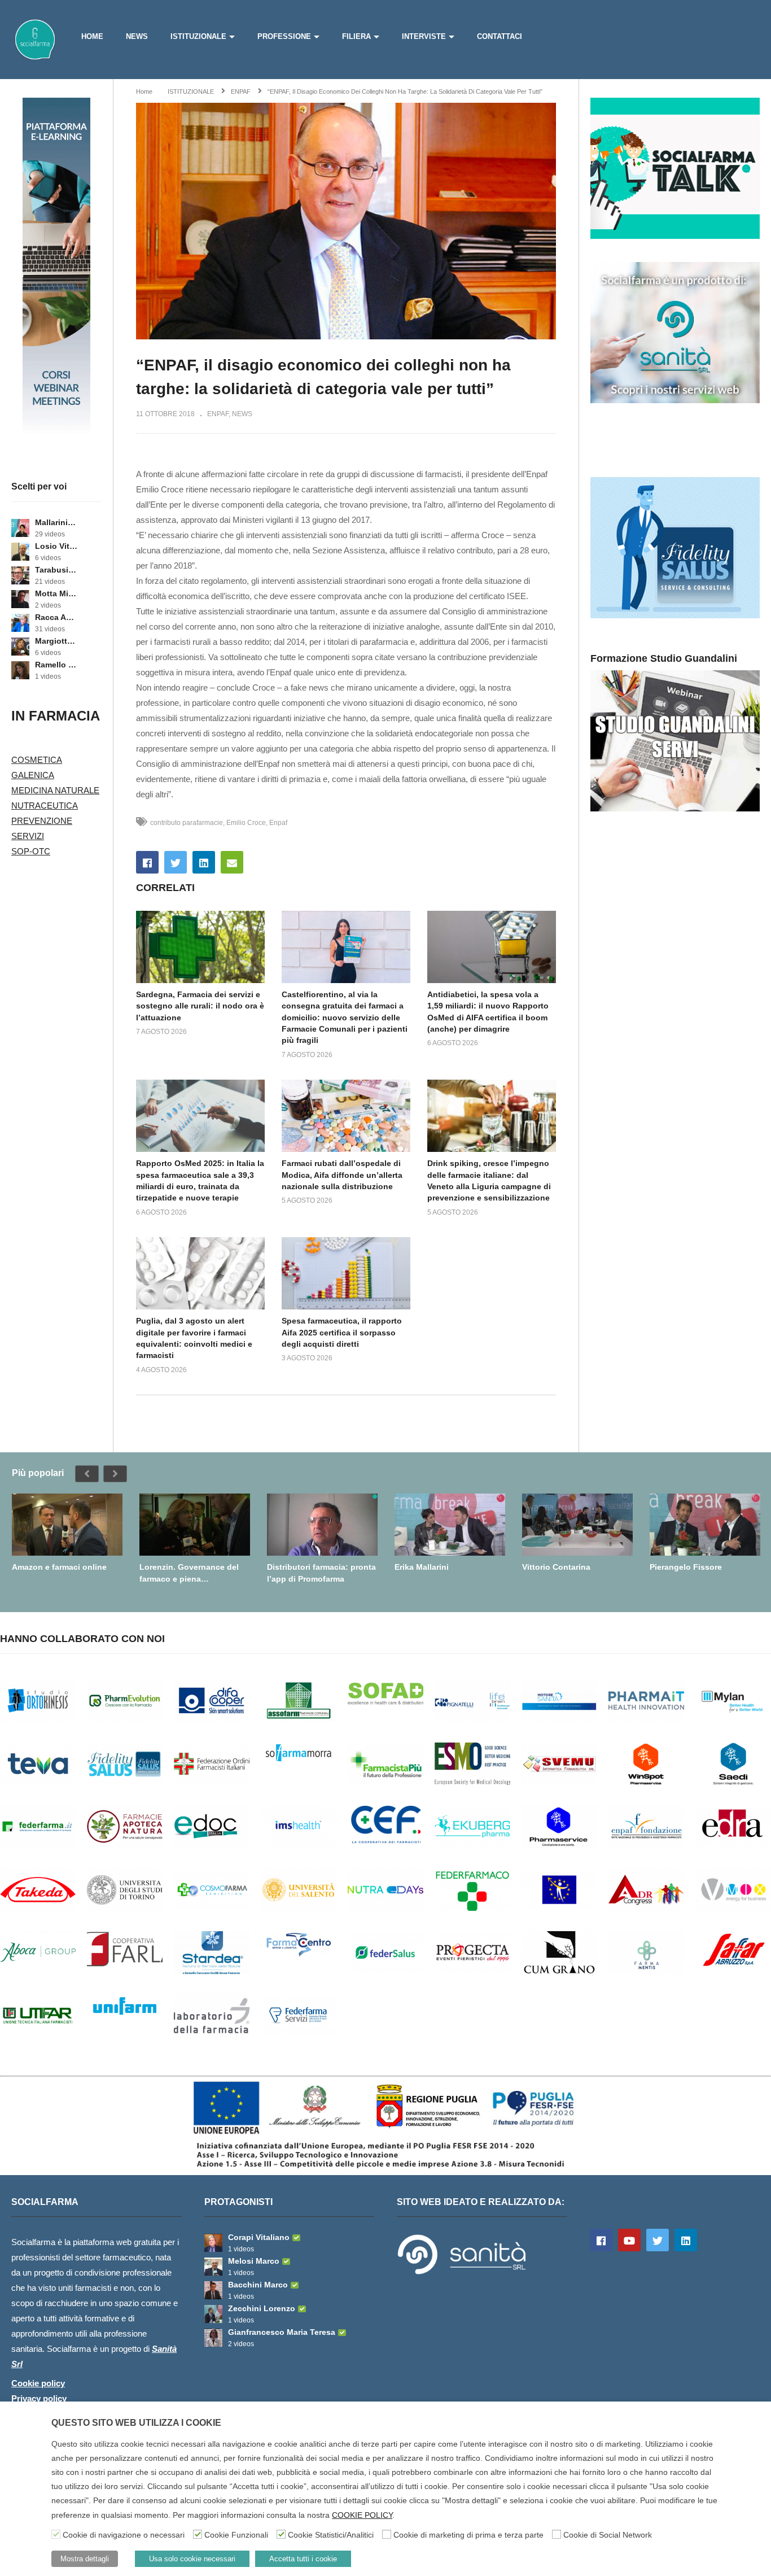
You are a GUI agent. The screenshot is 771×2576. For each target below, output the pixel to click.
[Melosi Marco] (213, 2267)
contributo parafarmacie (187, 823)
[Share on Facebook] (147, 862)
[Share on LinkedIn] (204, 862)
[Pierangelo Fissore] (705, 1525)
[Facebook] (601, 2240)
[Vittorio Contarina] (577, 1525)
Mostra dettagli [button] (85, 2559)
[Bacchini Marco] (213, 2290)
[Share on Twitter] (176, 862)
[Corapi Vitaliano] (213, 2243)
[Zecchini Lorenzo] (213, 2314)
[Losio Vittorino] (20, 552)
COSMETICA (37, 760)
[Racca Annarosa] (20, 623)
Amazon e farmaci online (59, 1567)
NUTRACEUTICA (45, 805)
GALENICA (33, 775)
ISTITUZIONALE (198, 36)
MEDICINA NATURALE (55, 790)
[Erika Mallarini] (450, 1525)
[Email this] (232, 862)
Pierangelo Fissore (686, 1567)
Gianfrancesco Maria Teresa (282, 2332)
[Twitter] (658, 2240)
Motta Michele (56, 593)
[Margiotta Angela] (20, 647)
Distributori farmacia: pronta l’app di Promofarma (321, 1573)
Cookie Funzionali (236, 2535)
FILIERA (356, 36)
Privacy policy (39, 2398)
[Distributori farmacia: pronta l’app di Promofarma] (322, 1525)
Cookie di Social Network (608, 2535)
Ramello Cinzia (56, 665)
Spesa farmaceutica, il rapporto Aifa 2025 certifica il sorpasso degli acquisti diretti (342, 1332)
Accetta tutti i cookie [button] (303, 2559)
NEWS (137, 36)
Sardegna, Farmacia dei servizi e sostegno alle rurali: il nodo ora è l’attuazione (200, 1006)
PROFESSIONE (284, 36)
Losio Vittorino (56, 546)
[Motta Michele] (20, 599)
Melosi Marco (254, 2261)
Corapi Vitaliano (259, 2237)
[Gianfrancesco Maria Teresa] (213, 2338)
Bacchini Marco (258, 2285)
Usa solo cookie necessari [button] (192, 2559)
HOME (92, 36)
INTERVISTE (424, 36)
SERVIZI (28, 836)
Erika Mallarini (422, 1567)
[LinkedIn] (686, 2240)
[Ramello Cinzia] (20, 670)
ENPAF (218, 414)
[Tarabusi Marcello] (20, 575)
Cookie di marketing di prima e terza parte (468, 2535)
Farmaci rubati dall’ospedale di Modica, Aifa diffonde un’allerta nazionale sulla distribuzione (342, 1175)
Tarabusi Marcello (56, 570)
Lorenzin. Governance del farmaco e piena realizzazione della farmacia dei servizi (192, 1573)
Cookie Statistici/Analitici (331, 2535)
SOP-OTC (31, 851)
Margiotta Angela (56, 641)
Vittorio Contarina (556, 1567)
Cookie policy (38, 2383)
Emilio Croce (246, 823)
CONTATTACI (500, 36)
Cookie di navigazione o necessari (124, 2535)
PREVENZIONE (42, 821)
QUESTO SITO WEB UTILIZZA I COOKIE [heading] (136, 2423)
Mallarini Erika (56, 522)
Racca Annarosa (56, 617)
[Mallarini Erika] (20, 528)
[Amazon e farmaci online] (67, 1525)
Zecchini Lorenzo (262, 2308)
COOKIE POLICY (362, 2515)
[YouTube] (629, 2240)
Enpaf (278, 823)
